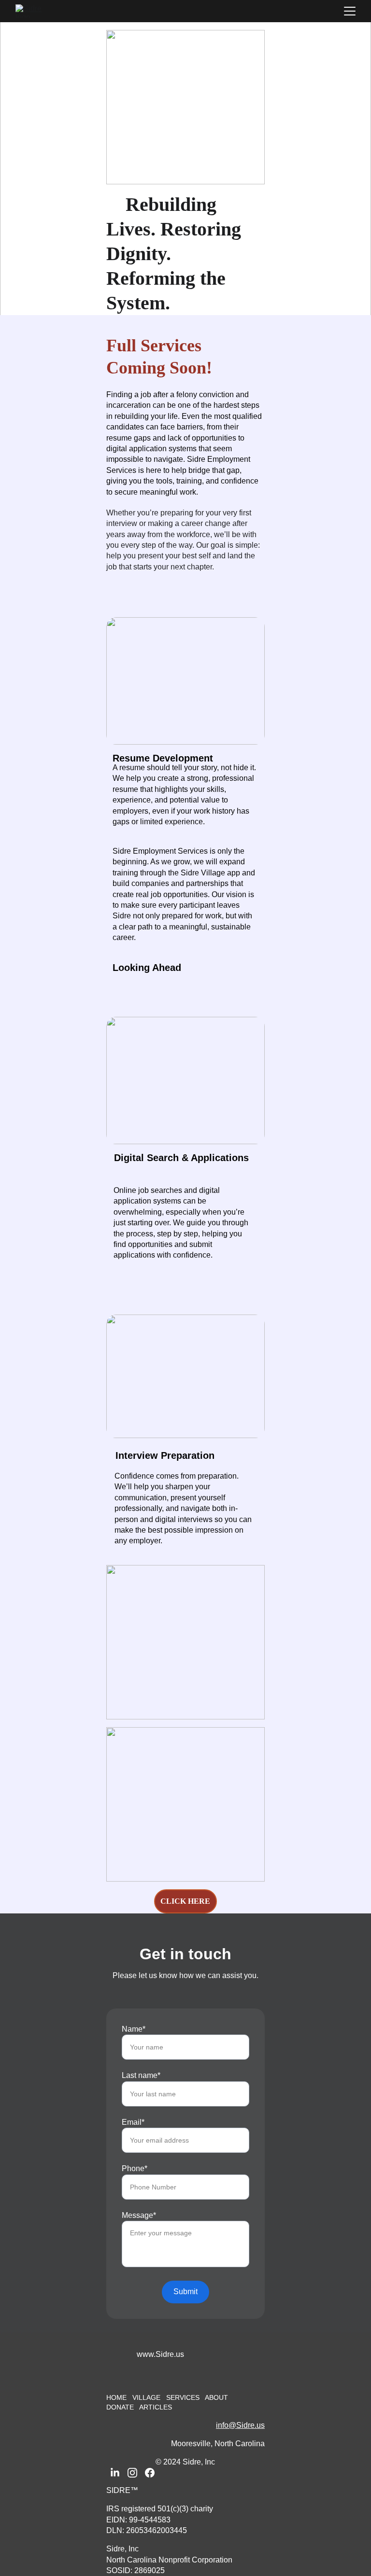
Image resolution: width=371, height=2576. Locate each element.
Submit (185, 2292)
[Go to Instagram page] (132, 2473)
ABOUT (216, 2397)
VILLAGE (147, 2397)
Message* (139, 2215)
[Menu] (350, 11)
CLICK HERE (185, 1901)
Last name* (141, 2075)
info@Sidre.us (240, 2425)
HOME (116, 2397)
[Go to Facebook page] (150, 2473)
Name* (134, 2029)
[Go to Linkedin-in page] (115, 2473)
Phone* (135, 2168)
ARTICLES (156, 2407)
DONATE (120, 2407)
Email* (133, 2122)
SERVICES (183, 2397)
